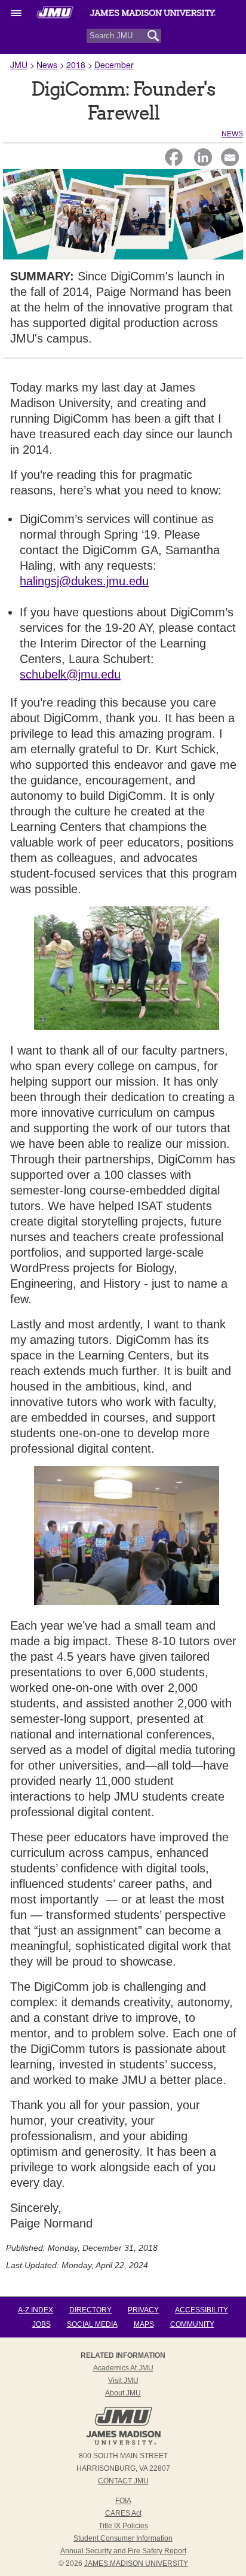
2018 (76, 65)
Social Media (92, 2324)
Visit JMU (123, 2381)
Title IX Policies (123, 2526)
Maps (144, 2324)
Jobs (41, 2324)
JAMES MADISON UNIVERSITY (136, 2563)
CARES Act (123, 2513)
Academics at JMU (123, 2368)
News (47, 65)
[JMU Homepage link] (123, 2443)
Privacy (143, 2310)
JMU (19, 65)
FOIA (123, 2501)
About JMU (123, 2393)
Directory (90, 2310)
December (114, 65)
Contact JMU (123, 2481)
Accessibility (202, 2310)
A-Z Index (36, 2310)
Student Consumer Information (123, 2538)
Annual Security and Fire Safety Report (123, 2551)
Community (192, 2324)
